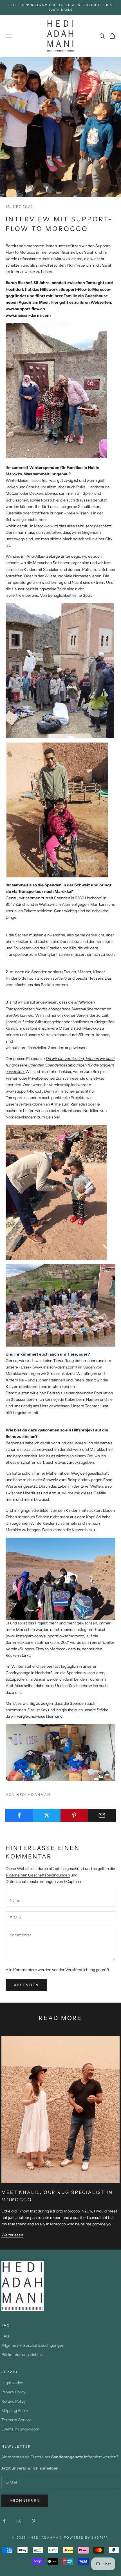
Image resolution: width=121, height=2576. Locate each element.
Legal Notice (12, 2383)
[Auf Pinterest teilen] (74, 1815)
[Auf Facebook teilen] (19, 1815)
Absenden (26, 1985)
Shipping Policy (15, 2411)
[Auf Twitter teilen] (47, 1815)
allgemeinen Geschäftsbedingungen (38, 1875)
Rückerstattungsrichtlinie (23, 2355)
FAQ (5, 2336)
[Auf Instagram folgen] (19, 2521)
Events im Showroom (20, 2429)
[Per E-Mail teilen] (102, 1815)
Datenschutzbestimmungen (31, 1881)
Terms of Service (16, 2420)
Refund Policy (14, 2401)
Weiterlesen (12, 2235)
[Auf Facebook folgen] (4, 2521)
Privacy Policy (13, 2392)
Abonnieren (25, 2500)
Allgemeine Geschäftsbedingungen (33, 2345)
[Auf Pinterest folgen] (33, 2521)
